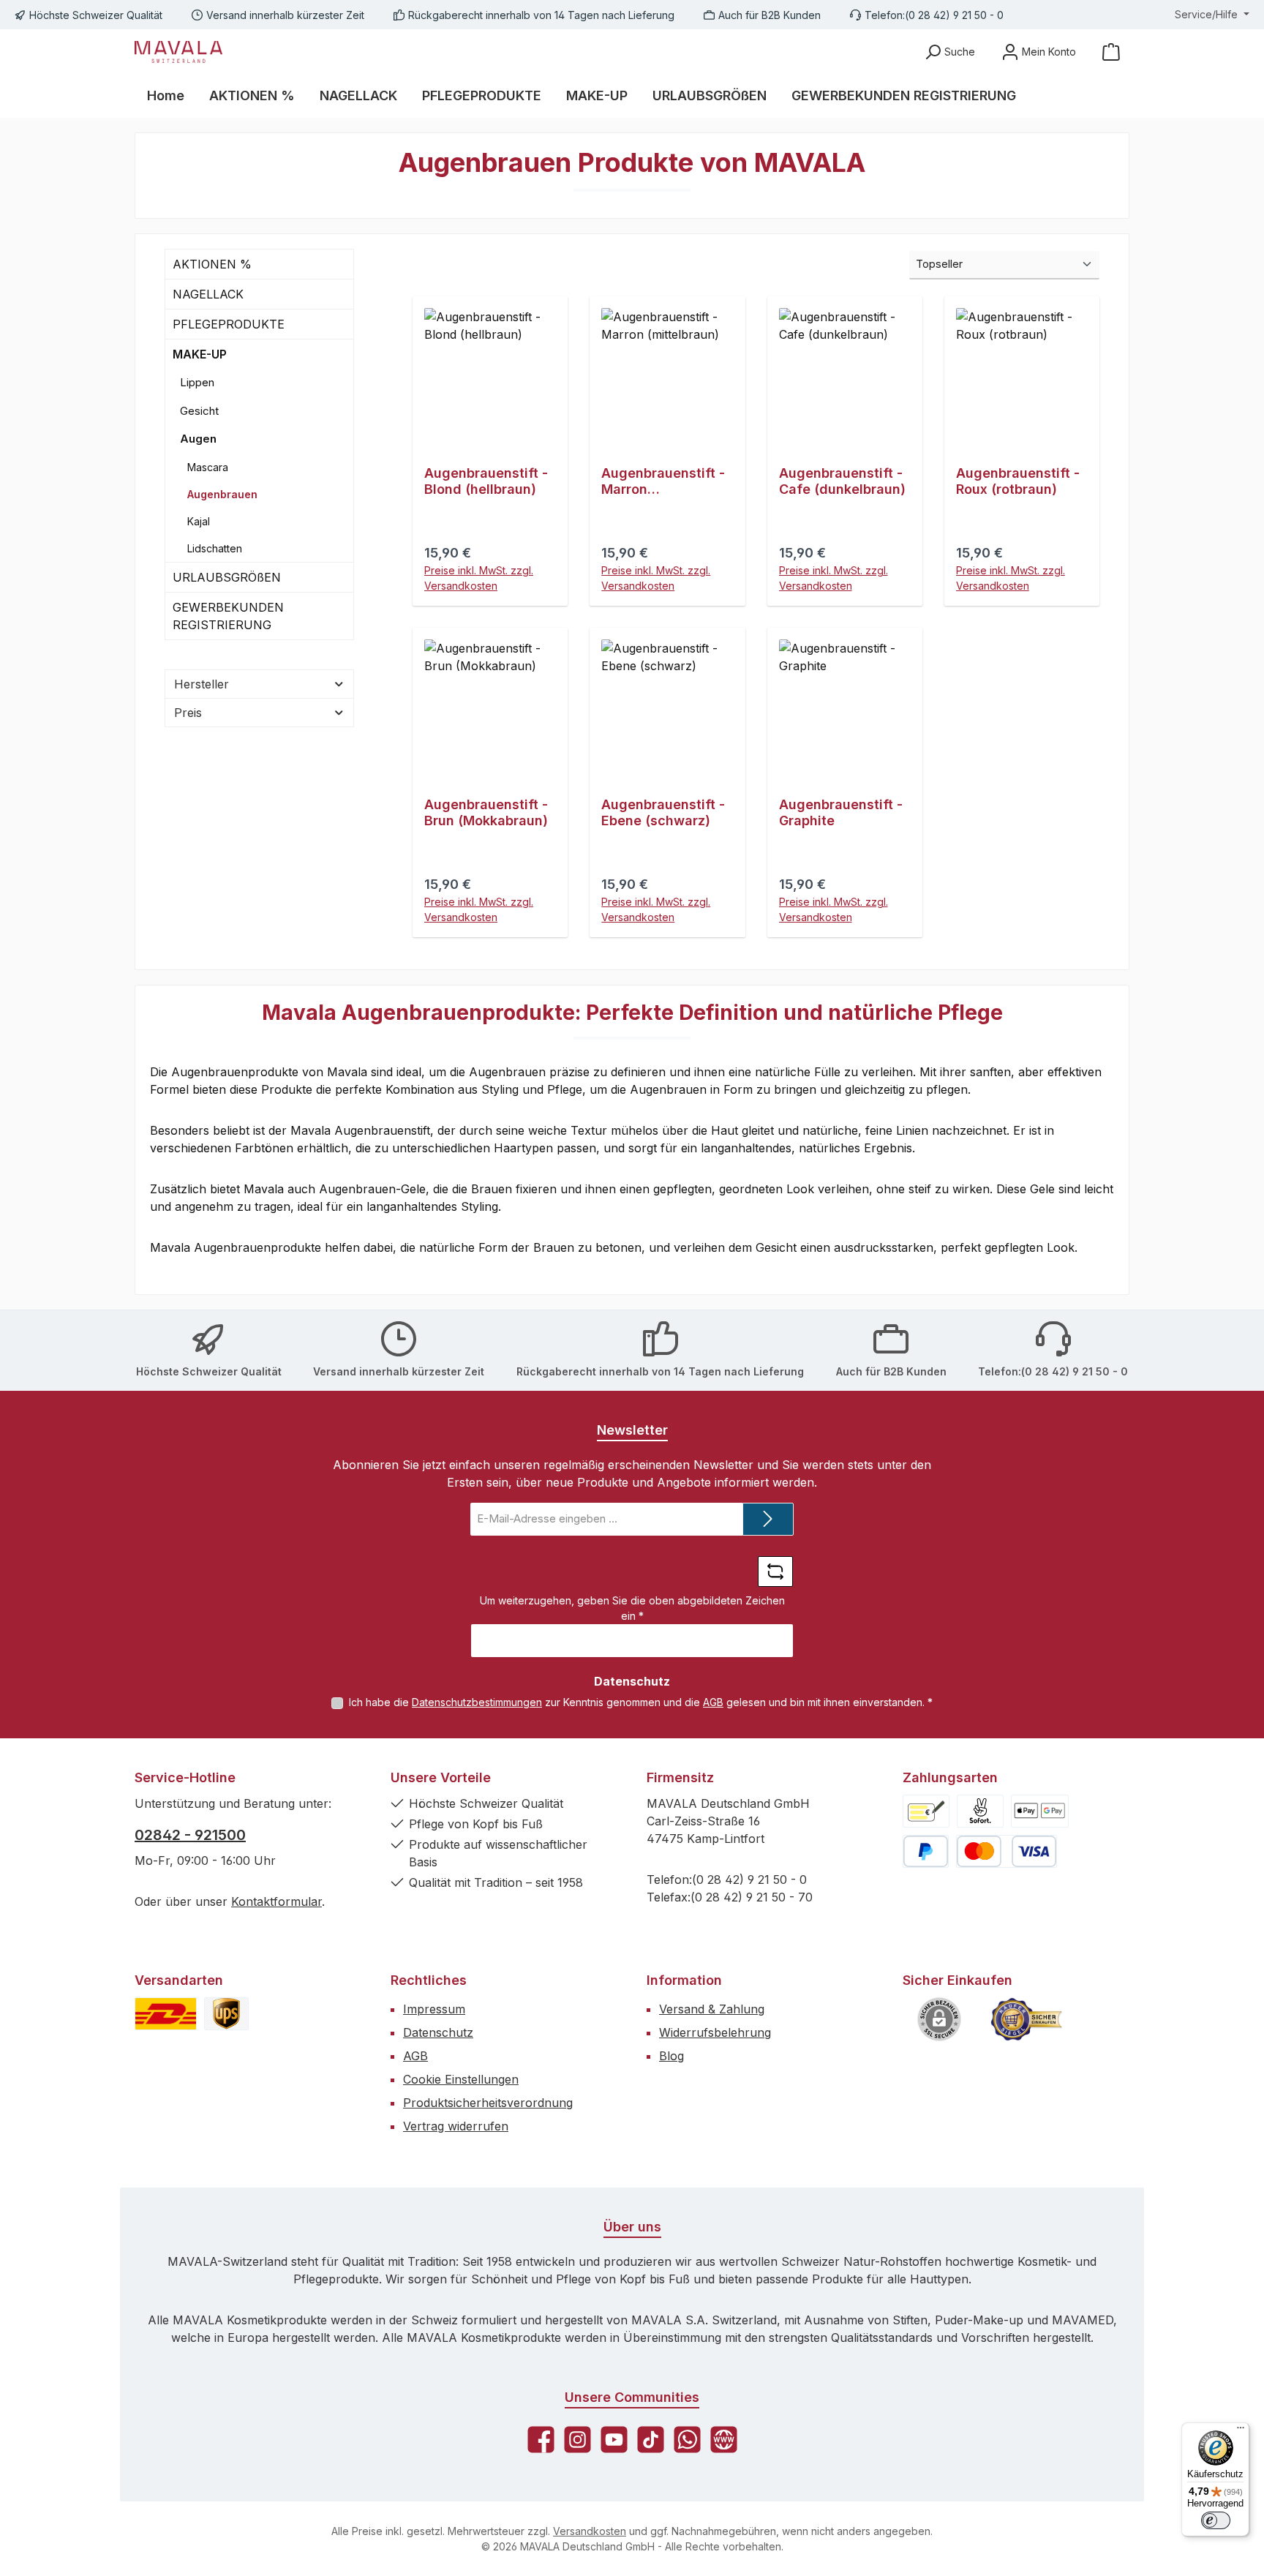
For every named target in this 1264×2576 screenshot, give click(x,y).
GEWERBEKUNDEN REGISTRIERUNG (228, 616)
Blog (671, 2056)
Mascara (208, 467)
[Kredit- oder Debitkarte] (1007, 1851)
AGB (713, 1702)
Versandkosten (590, 2531)
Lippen (197, 382)
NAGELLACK (208, 294)
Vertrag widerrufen (456, 2126)
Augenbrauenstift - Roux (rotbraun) (1018, 481)
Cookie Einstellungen (461, 2079)
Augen (198, 439)
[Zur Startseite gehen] (178, 52)
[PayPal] (926, 1851)
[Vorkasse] (926, 1811)
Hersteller (202, 684)
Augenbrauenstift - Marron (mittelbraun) (663, 481)
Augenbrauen (222, 494)
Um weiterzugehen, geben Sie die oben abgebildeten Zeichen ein (632, 1608)
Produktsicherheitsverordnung (488, 2103)
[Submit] (768, 1519)
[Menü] (1241, 2431)
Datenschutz (438, 2032)
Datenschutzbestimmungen (477, 1702)
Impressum (434, 2009)
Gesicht (199, 411)
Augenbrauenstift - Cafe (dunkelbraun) (842, 481)
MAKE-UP (200, 354)
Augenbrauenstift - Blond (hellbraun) (486, 481)
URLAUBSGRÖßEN (227, 577)
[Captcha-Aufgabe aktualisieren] (775, 1571)
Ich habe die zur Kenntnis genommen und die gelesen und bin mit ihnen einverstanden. (641, 1702)
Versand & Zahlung (712, 2009)
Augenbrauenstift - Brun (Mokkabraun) (486, 812)
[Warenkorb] (1111, 52)
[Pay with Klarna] (980, 1811)
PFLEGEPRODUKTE (229, 324)
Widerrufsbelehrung (715, 2032)
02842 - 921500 (190, 1835)
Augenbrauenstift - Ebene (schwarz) (663, 812)
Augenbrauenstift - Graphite (841, 812)
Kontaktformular (276, 1901)
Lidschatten (215, 548)
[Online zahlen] (1040, 1811)
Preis (188, 713)
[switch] (1216, 2520)
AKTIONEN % (212, 264)
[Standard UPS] (226, 2014)
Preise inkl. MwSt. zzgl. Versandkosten (479, 578)
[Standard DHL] (166, 2014)
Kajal (199, 521)
